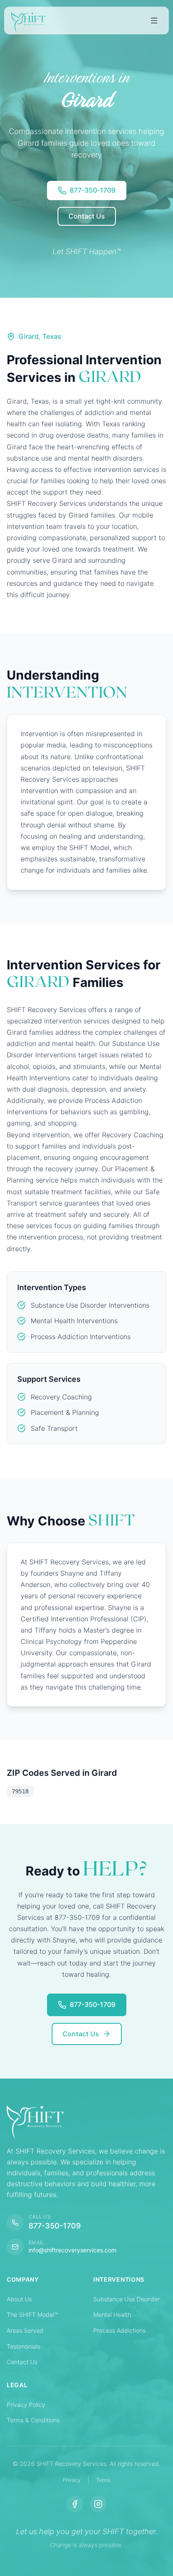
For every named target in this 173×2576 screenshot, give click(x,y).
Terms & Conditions (33, 2420)
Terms (103, 2480)
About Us (19, 2299)
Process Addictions (119, 2330)
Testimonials (24, 2346)
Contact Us (22, 2362)
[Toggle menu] (154, 21)
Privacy (72, 2480)
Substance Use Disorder (126, 2299)
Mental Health (112, 2315)
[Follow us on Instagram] (98, 2504)
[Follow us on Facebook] (75, 2504)
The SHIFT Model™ (32, 2315)
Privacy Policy (26, 2405)
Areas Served (25, 2330)
